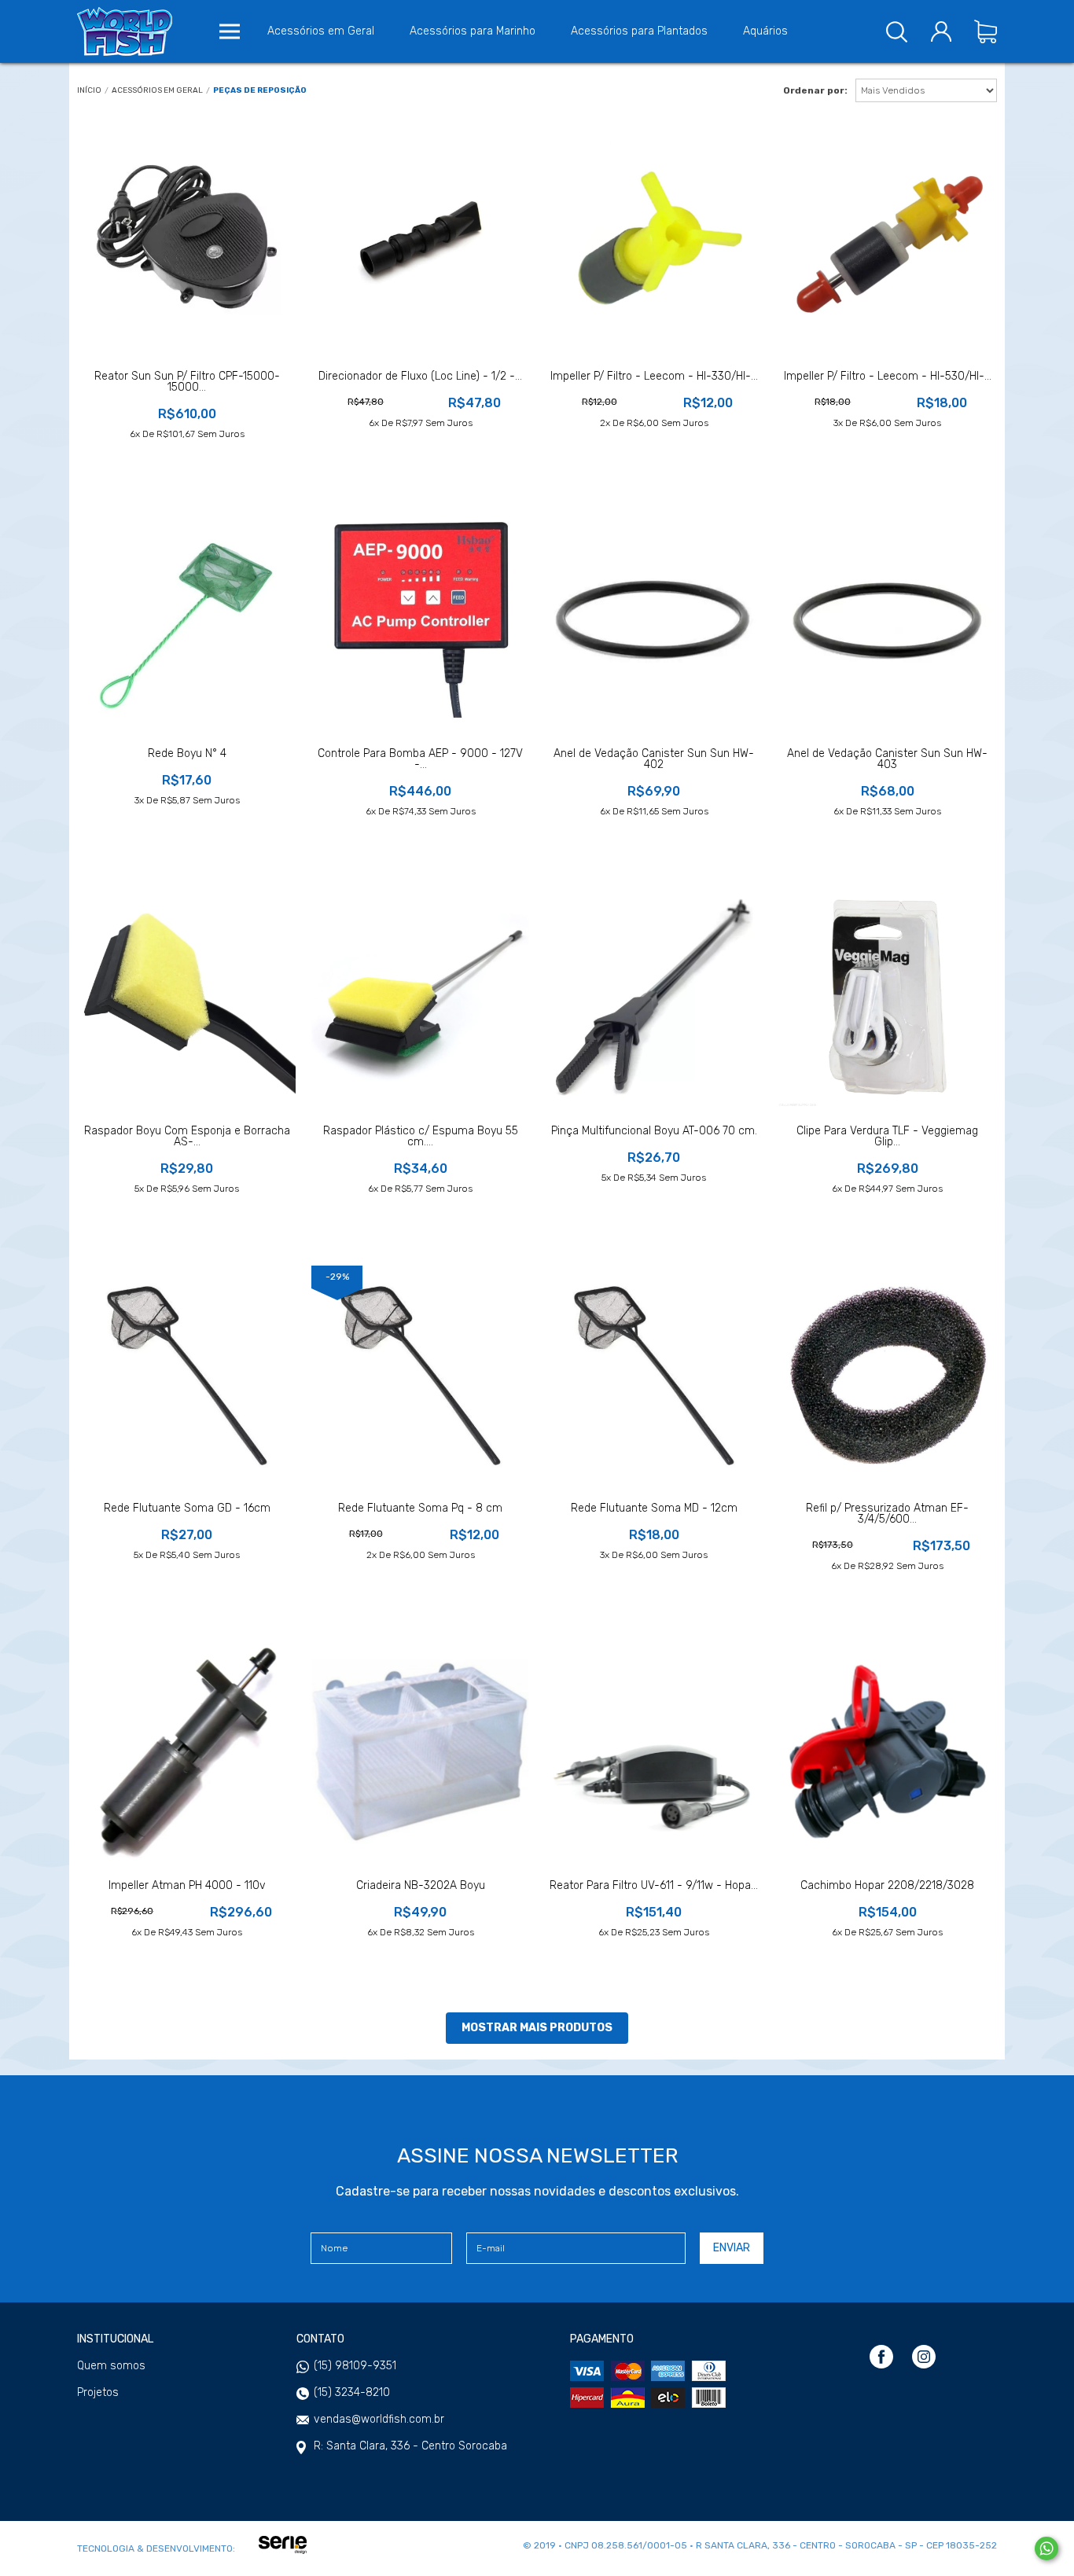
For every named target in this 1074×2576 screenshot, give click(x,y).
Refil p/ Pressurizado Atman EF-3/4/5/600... (887, 1514)
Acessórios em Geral (157, 91)
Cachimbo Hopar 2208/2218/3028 (887, 1886)
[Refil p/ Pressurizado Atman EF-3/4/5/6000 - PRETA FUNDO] (887, 1374)
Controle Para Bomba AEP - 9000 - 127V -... (420, 759)
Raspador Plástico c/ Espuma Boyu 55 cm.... (421, 1137)
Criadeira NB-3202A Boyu (421, 1886)
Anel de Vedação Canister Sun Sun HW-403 (887, 759)
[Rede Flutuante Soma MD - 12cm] (654, 1374)
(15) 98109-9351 (355, 2366)
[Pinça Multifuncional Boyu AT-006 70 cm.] (654, 997)
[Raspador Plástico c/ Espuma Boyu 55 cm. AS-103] (420, 997)
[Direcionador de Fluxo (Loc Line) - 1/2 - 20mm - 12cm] (420, 243)
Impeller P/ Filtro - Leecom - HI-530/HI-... (888, 377)
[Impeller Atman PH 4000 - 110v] (187, 1752)
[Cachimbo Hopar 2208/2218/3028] (887, 1751)
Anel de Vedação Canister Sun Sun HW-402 (654, 759)
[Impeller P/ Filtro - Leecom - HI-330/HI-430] (654, 243)
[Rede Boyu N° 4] (187, 620)
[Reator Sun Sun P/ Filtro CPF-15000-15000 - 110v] (187, 243)
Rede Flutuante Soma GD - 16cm (187, 1508)
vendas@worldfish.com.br (379, 2419)
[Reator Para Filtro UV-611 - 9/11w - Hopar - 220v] (654, 1752)
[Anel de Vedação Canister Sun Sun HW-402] (654, 619)
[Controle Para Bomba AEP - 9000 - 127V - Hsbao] (420, 620)
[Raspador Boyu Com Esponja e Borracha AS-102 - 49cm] (187, 997)
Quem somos (111, 2366)
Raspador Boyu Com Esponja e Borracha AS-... (187, 1137)
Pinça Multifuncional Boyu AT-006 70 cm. (654, 1131)
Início (89, 91)
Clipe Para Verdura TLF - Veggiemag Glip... (887, 1137)
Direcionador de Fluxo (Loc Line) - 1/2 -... (420, 377)
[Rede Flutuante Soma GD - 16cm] (187, 1374)
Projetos (98, 2393)
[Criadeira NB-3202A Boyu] (420, 1752)
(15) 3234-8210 (352, 2392)
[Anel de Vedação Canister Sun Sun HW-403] (887, 620)
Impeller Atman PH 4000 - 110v (187, 1886)
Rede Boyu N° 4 (187, 754)
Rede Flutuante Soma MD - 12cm (654, 1508)
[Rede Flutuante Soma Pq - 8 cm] (420, 1374)
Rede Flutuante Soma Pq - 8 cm (420, 1508)
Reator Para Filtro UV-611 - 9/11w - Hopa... (654, 1886)
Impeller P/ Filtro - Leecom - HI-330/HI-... (654, 377)
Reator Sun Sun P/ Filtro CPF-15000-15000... (187, 382)
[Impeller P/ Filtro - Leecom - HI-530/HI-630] (887, 243)
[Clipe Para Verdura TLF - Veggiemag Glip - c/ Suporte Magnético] (887, 997)
